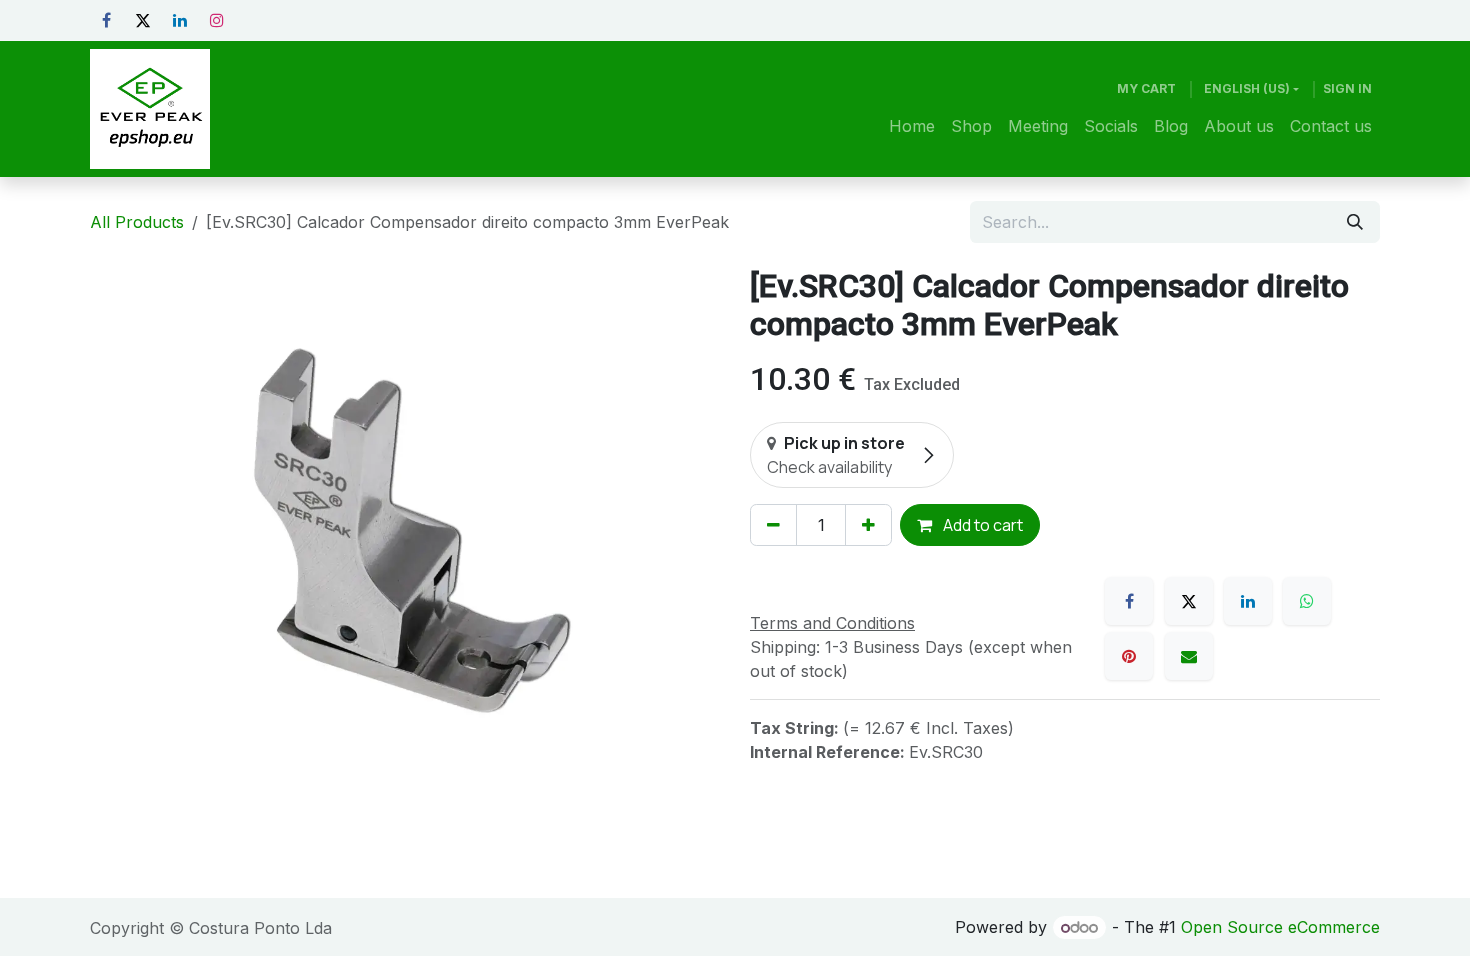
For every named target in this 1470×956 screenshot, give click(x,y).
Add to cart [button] (981, 525)
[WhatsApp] (1307, 601)
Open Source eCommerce (1280, 927)
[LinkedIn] (180, 20)
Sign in (1347, 88)
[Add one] (868, 525)
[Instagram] (217, 20)
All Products (137, 222)
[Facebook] (106, 20)
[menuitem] (912, 126)
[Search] (1355, 222)
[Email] (1189, 656)
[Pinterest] (1129, 656)
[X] (143, 20)
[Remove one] (773, 525)
